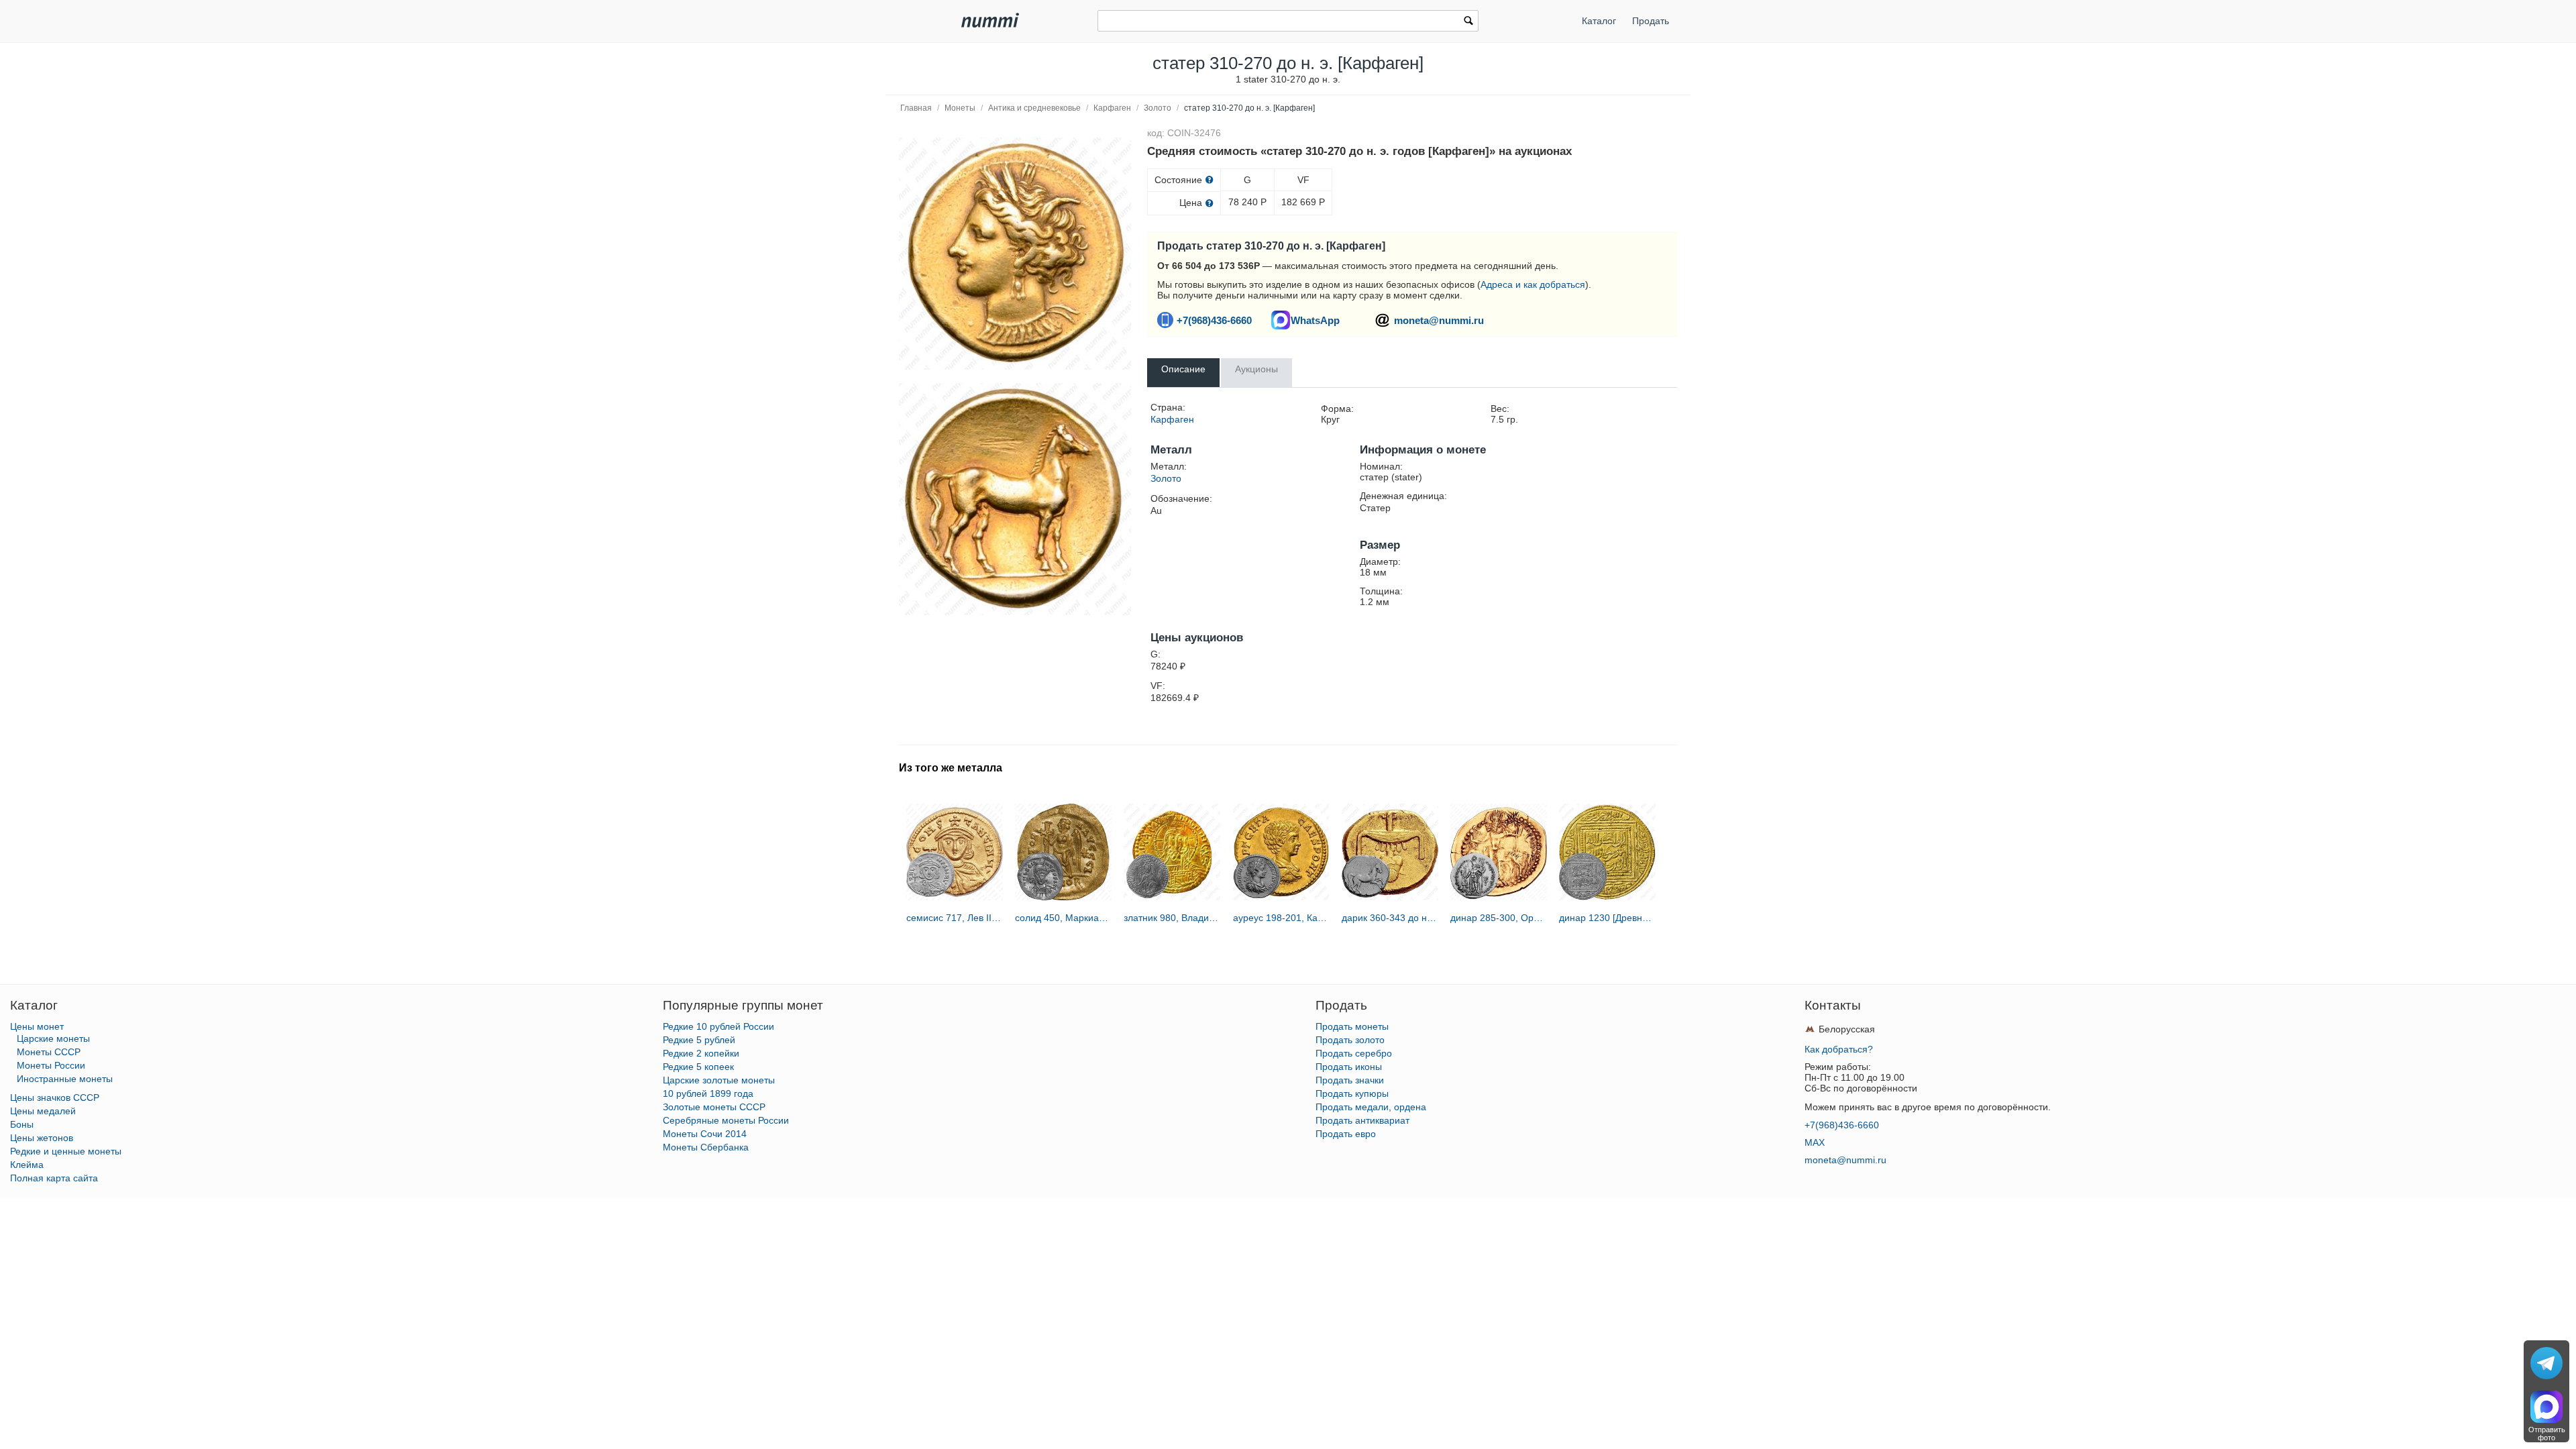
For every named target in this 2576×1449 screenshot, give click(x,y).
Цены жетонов (42, 1138)
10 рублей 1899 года (708, 1093)
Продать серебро (1354, 1053)
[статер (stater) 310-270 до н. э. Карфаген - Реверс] (1015, 499)
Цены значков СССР (55, 1097)
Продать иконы (1349, 1067)
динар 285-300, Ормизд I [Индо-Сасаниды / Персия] (1499, 918)
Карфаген (1112, 108)
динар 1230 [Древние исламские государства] (1607, 918)
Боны (22, 1124)
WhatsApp (1315, 320)
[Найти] (1468, 22)
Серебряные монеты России (726, 1120)
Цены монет (37, 1026)
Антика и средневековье (1034, 108)
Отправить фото (2547, 1434)
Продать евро (1346, 1134)
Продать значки (1350, 1080)
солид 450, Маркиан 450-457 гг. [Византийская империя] (1063, 918)
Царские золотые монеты (719, 1080)
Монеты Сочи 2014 (705, 1134)
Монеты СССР (49, 1052)
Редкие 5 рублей (699, 1040)
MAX (1815, 1142)
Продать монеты (1352, 1026)
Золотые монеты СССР (714, 1107)
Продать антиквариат (1362, 1120)
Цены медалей (43, 1111)
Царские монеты (53, 1038)
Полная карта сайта (54, 1178)
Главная (916, 108)
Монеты (960, 108)
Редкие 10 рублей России (718, 1026)
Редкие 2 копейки (701, 1053)
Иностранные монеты (65, 1079)
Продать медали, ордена (1371, 1107)
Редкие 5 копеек (698, 1067)
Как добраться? (1839, 1049)
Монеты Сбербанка (706, 1147)
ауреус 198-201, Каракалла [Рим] (1281, 918)
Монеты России (51, 1065)
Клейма (27, 1165)
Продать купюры (1352, 1093)
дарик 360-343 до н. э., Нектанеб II (1390, 918)
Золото (1158, 108)
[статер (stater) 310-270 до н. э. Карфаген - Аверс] (1015, 254)
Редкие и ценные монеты (66, 1151)
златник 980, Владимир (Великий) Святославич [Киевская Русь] (1172, 918)
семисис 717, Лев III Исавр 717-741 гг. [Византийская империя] (955, 918)
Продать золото (1350, 1040)
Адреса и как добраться (1533, 284)
